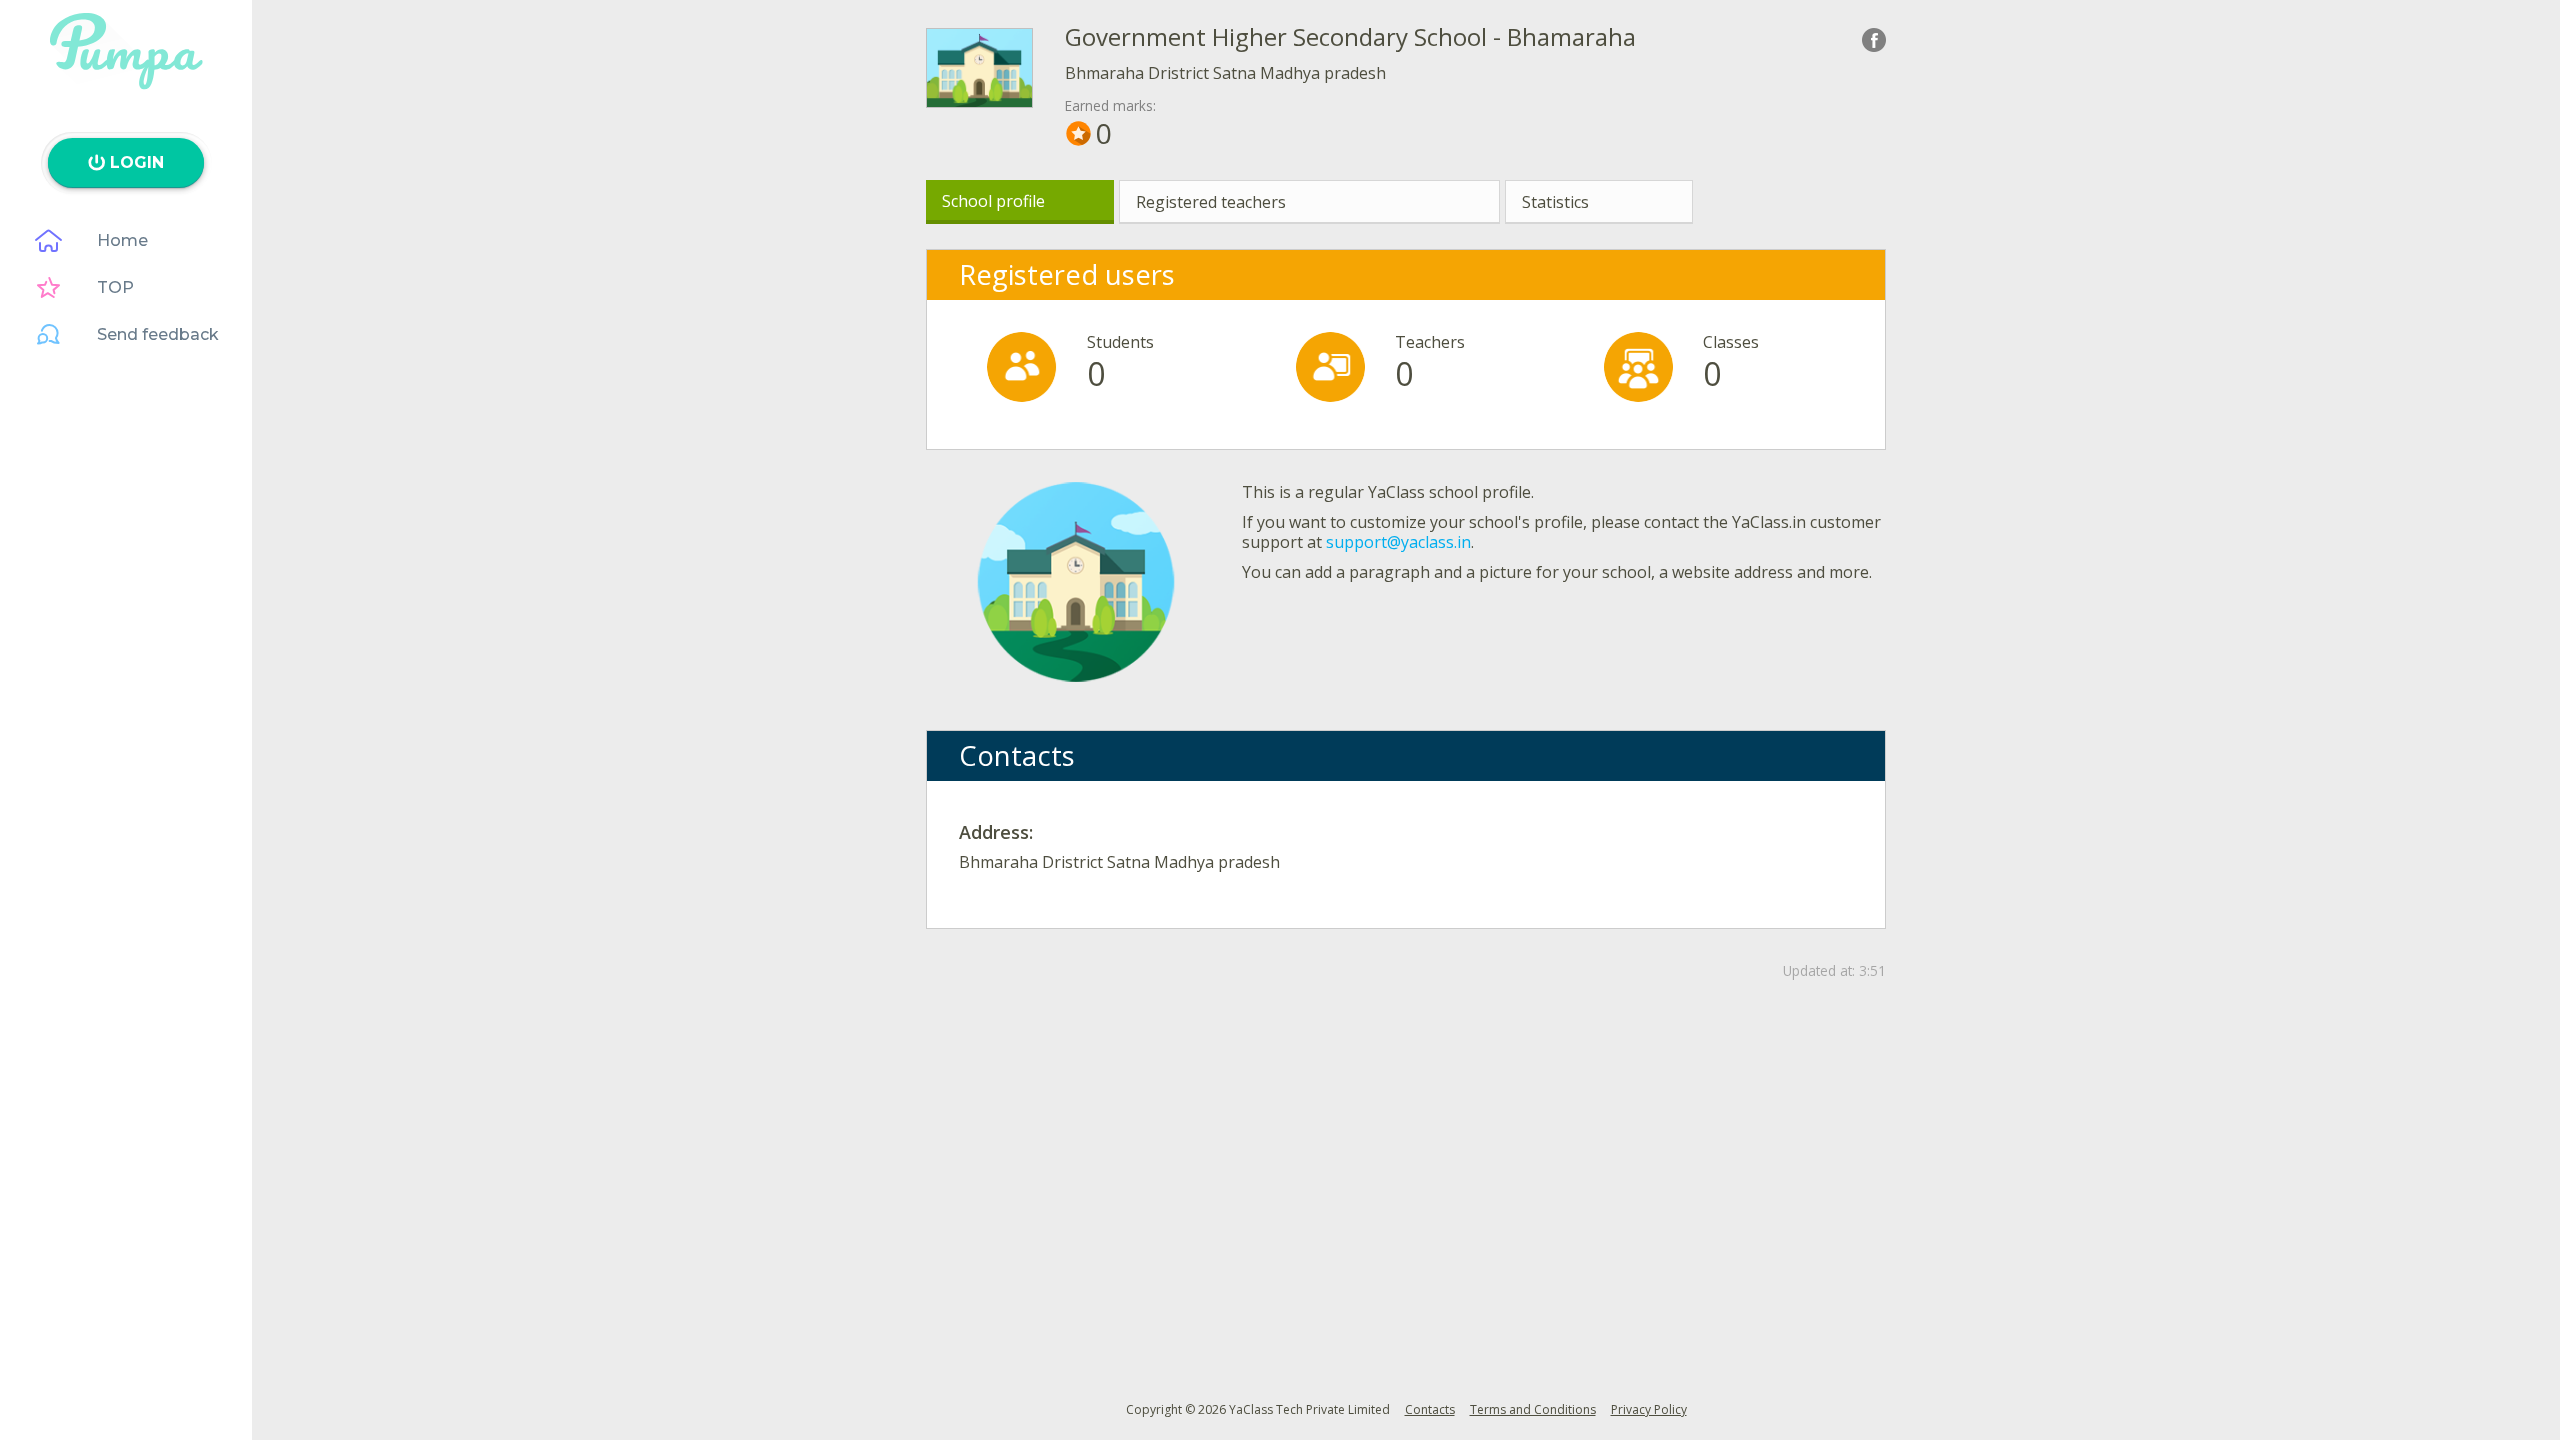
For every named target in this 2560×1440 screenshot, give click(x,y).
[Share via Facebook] (1874, 40)
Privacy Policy (1649, 1409)
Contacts (1430, 1409)
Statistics (1555, 202)
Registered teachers (1211, 202)
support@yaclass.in (1398, 542)
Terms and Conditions (1533, 1409)
